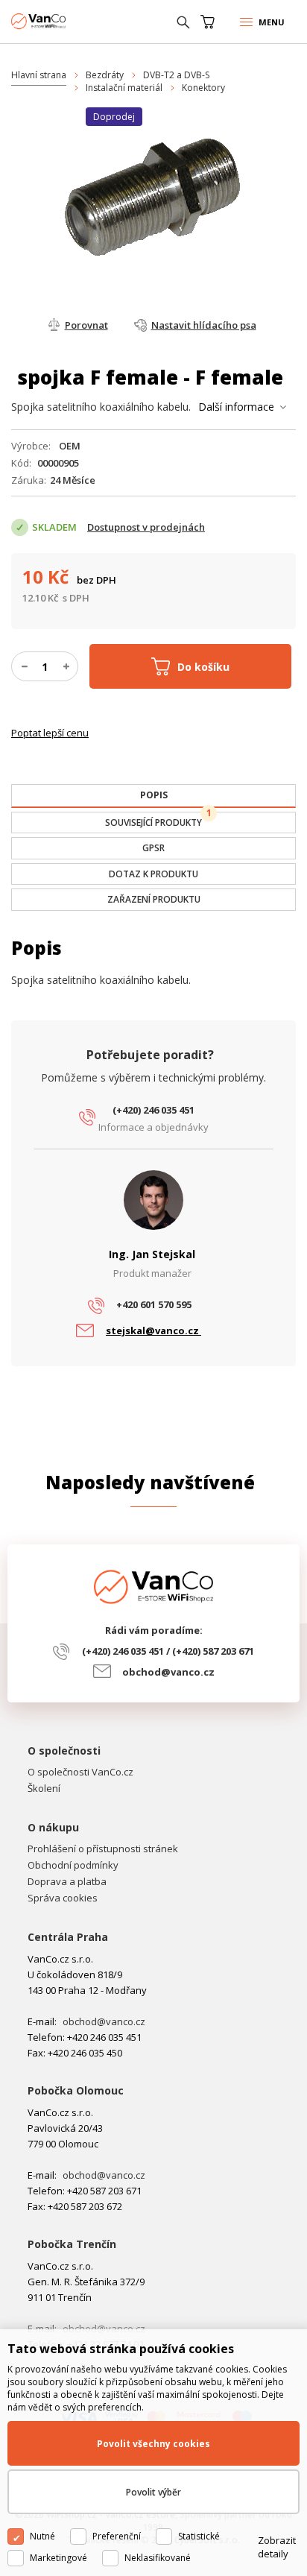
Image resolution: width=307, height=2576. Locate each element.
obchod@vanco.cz (168, 1672)
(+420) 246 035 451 (153, 1110)
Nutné (42, 2536)
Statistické (199, 2536)
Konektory (203, 88)
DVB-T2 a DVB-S (176, 75)
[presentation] (153, 795)
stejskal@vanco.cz (153, 1330)
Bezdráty (105, 75)
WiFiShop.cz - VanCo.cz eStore (67, 21)
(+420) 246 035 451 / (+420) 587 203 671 (168, 1651)
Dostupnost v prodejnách (146, 527)
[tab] (153, 796)
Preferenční (117, 2536)
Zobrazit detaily (277, 2547)
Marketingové (58, 2558)
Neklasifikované (158, 2558)
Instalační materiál (124, 88)
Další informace (236, 407)
